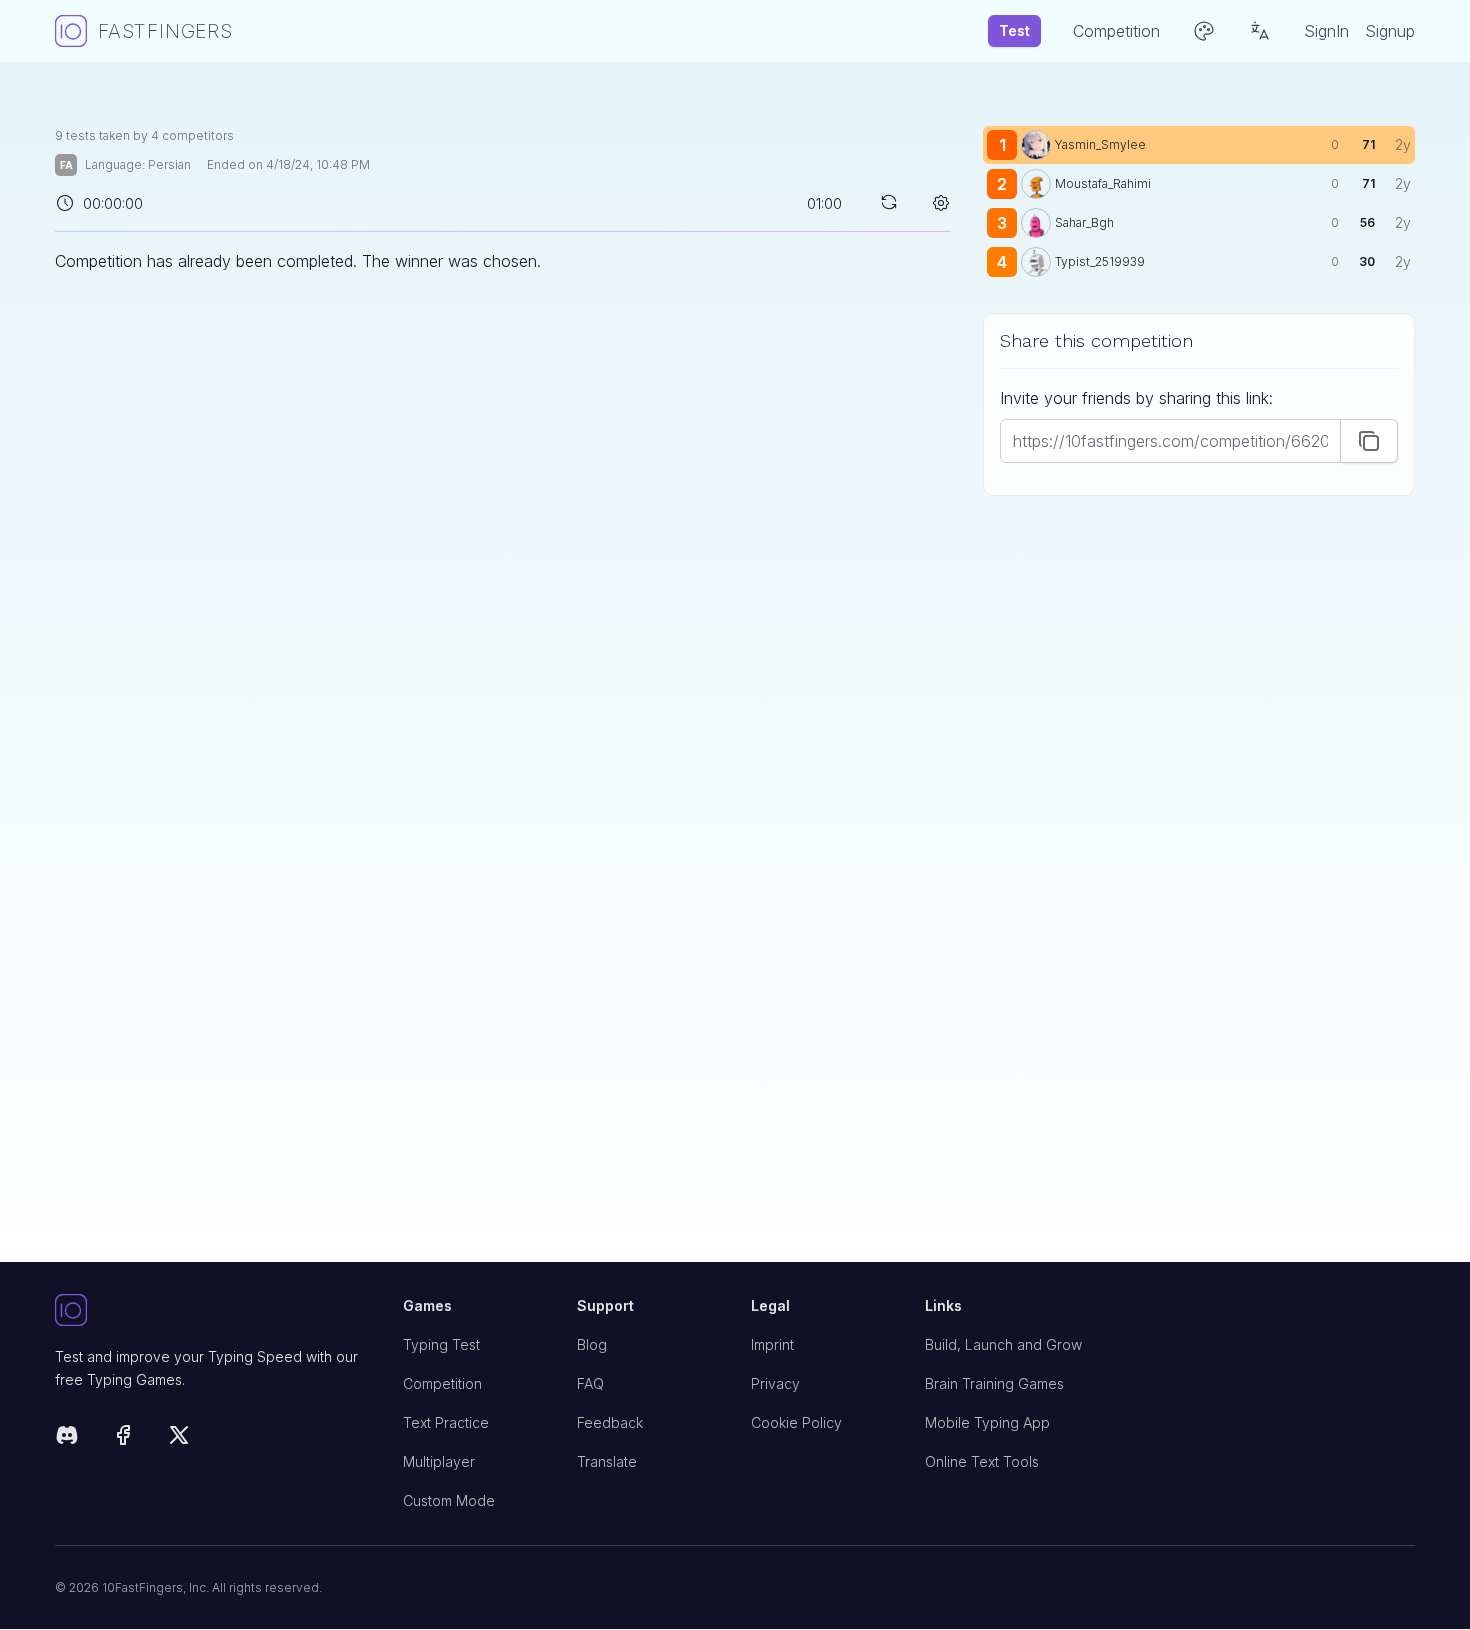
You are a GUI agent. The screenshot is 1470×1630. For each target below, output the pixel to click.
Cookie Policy (796, 1422)
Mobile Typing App (987, 1422)
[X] (179, 1438)
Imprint (772, 1344)
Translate (607, 1461)
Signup (1390, 31)
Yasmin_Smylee (1100, 144)
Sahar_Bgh (1084, 222)
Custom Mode (449, 1500)
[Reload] (889, 202)
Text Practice (446, 1422)
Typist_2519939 (1100, 261)
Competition (442, 1383)
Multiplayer (439, 1461)
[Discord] (67, 1438)
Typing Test (441, 1344)
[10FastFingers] (213, 1311)
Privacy (775, 1383)
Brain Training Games (994, 1383)
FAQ (590, 1383)
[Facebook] (123, 1438)
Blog (592, 1344)
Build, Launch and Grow (1003, 1344)
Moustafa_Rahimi (1103, 183)
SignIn (1326, 31)
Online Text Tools (982, 1461)
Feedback (610, 1422)
